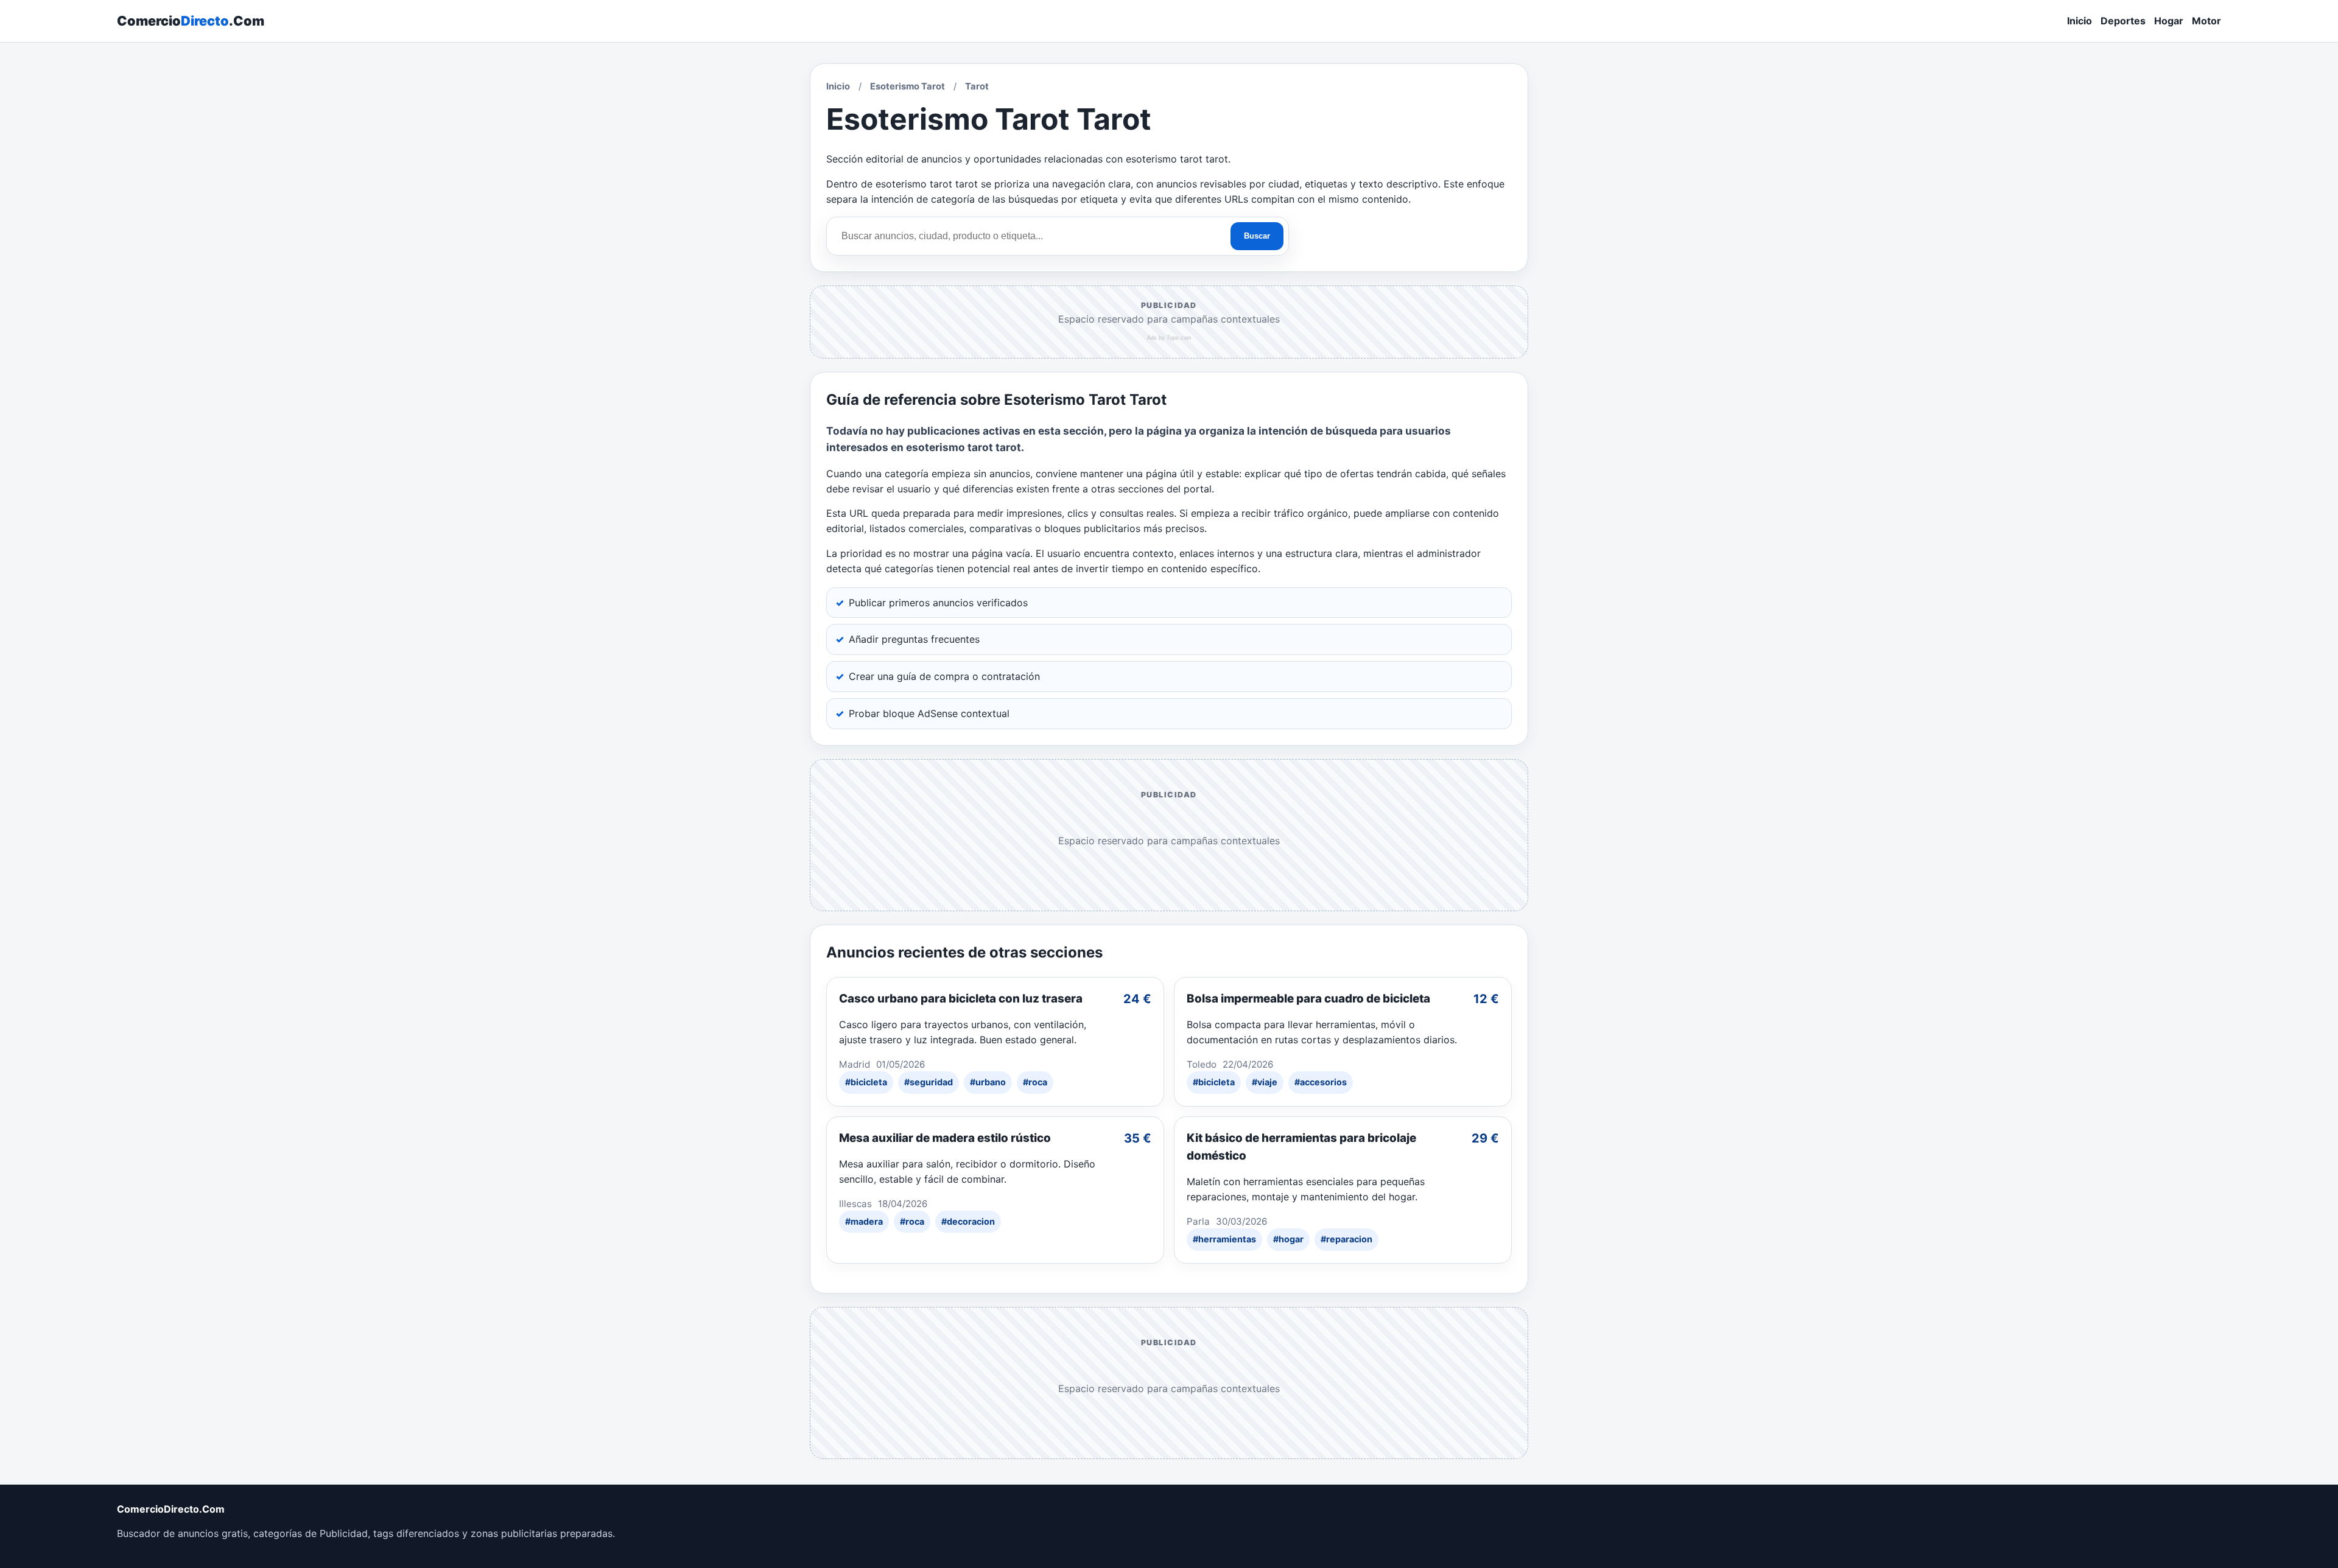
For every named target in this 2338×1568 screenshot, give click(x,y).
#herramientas (1224, 1239)
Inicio (2080, 21)
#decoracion (968, 1221)
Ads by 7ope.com (1169, 338)
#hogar (1288, 1239)
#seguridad (929, 1082)
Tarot (977, 86)
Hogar (2169, 21)
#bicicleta (866, 1082)
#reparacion (1346, 1239)
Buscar (1257, 236)
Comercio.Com (191, 21)
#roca (1035, 1082)
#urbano (988, 1082)
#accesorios (1321, 1082)
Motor (2206, 21)
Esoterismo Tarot (907, 86)
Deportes (2123, 21)
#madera (864, 1221)
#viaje (1265, 1082)
